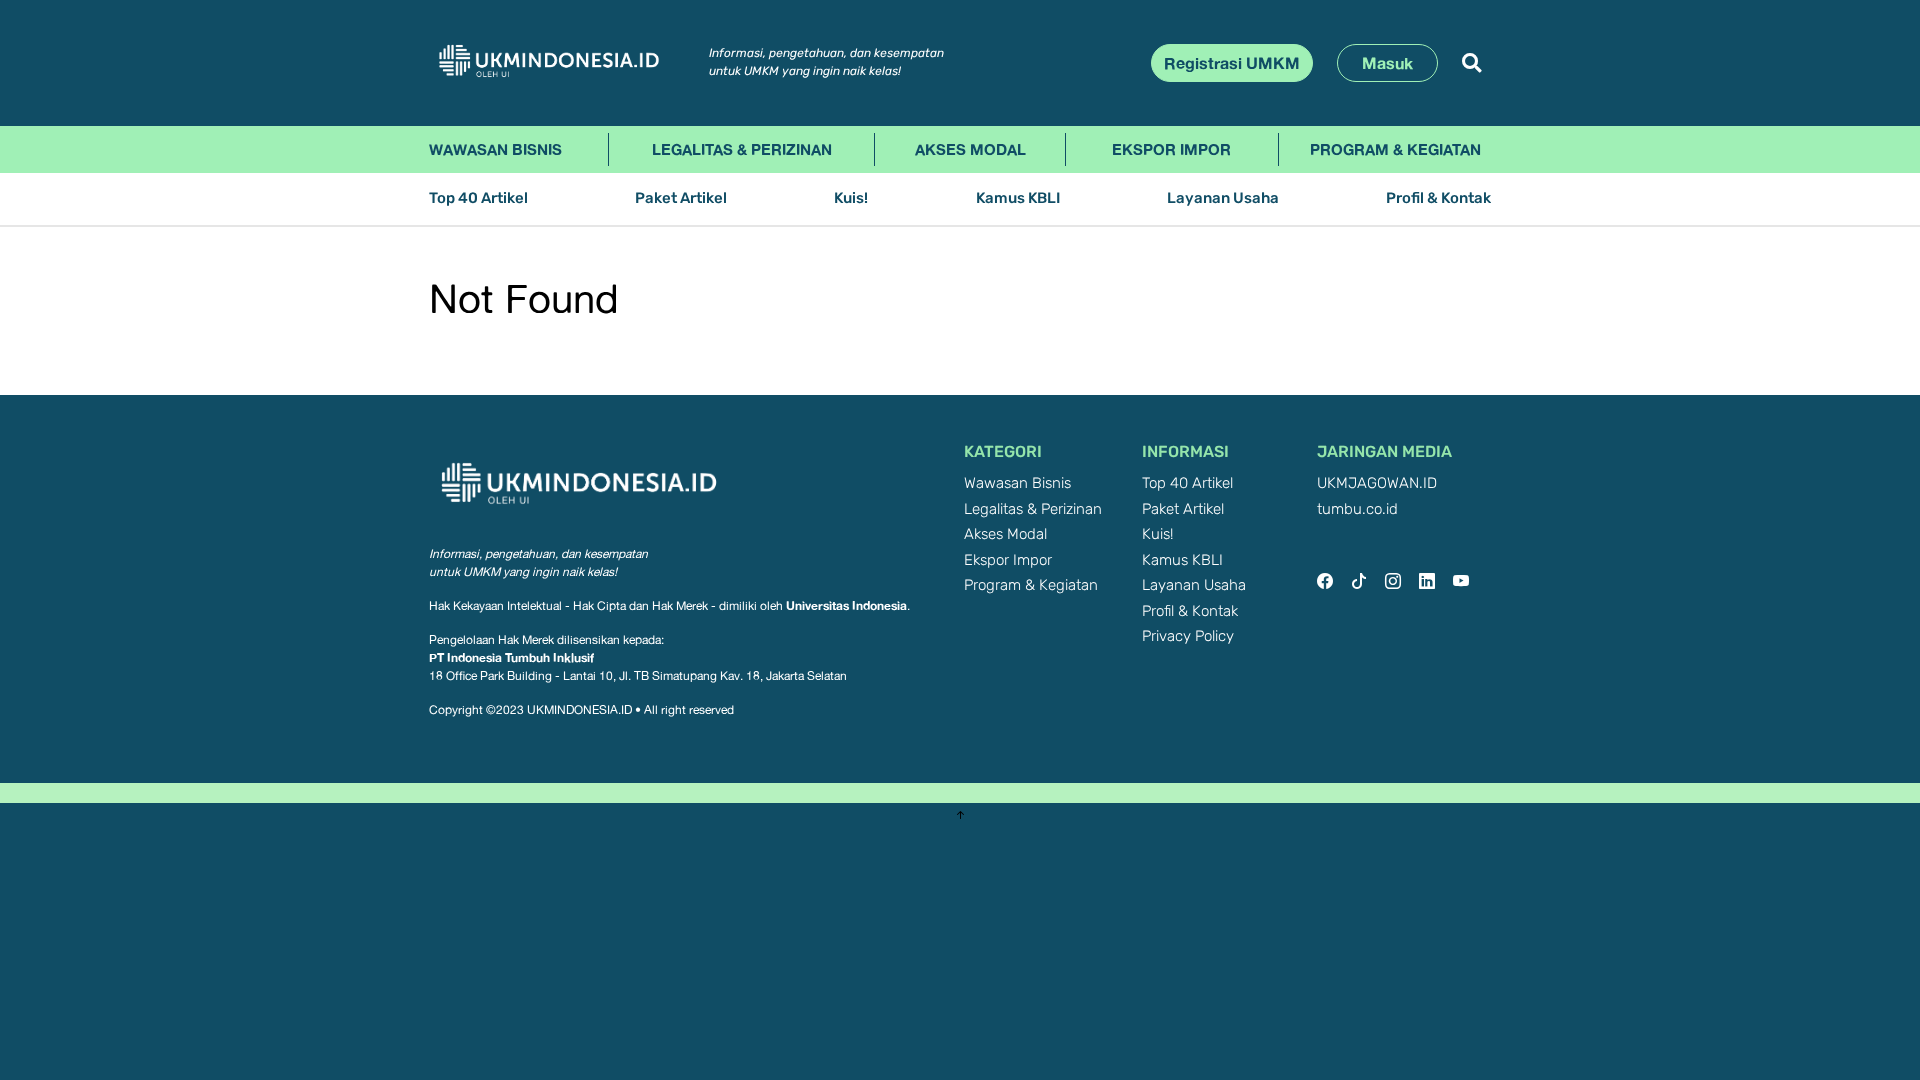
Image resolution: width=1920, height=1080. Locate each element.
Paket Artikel (681, 198)
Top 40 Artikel (478, 198)
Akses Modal (970, 149)
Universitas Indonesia (846, 605)
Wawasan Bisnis (495, 149)
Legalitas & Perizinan (742, 149)
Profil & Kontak (1438, 198)
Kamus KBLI (1018, 198)
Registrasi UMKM (1232, 63)
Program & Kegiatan (1395, 149)
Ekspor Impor (1171, 149)
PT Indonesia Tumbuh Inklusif (511, 657)
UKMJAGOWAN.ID (1377, 483)
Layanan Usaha (1223, 198)
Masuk (1387, 63)
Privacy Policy (1188, 636)
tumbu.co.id (1357, 509)
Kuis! (851, 198)
